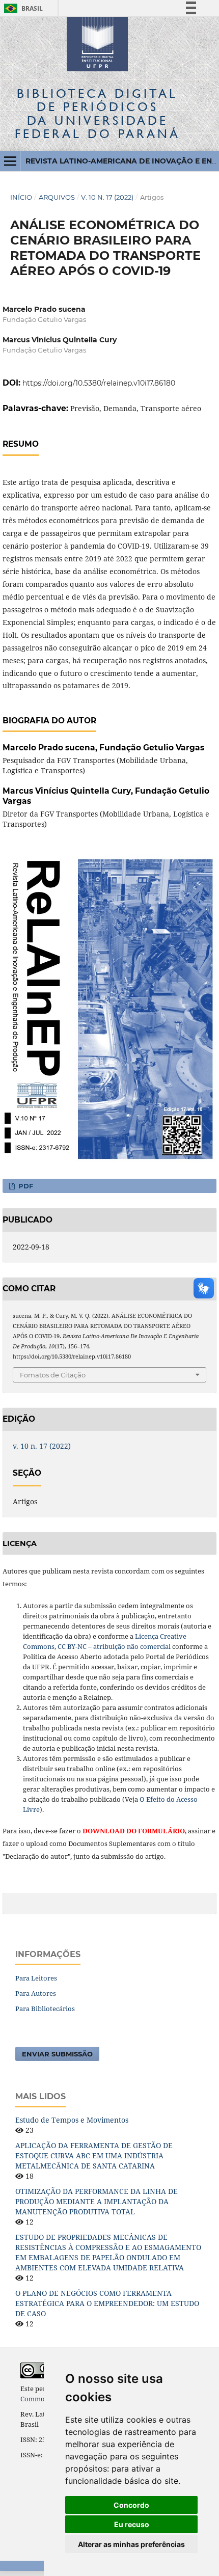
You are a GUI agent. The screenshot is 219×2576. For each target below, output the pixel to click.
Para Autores (36, 1993)
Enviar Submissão (57, 2054)
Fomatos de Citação (53, 1375)
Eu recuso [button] (132, 2524)
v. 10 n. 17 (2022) (107, 197)
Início (21, 197)
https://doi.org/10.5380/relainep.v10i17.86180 (99, 383)
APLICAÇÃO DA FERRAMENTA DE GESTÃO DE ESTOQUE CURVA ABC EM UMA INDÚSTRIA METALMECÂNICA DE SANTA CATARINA (94, 2155)
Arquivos (57, 197)
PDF (25, 1186)
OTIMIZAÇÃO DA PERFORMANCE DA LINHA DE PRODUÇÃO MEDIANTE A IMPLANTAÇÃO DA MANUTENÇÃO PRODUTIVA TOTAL (97, 2201)
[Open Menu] (10, 161)
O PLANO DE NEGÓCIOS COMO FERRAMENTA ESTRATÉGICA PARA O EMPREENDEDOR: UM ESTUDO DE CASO (107, 2303)
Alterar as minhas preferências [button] (131, 2544)
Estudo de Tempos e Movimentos (72, 2120)
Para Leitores (36, 1978)
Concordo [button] (131, 2505)
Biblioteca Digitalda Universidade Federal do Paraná (98, 114)
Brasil (22, 8)
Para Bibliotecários (45, 2009)
